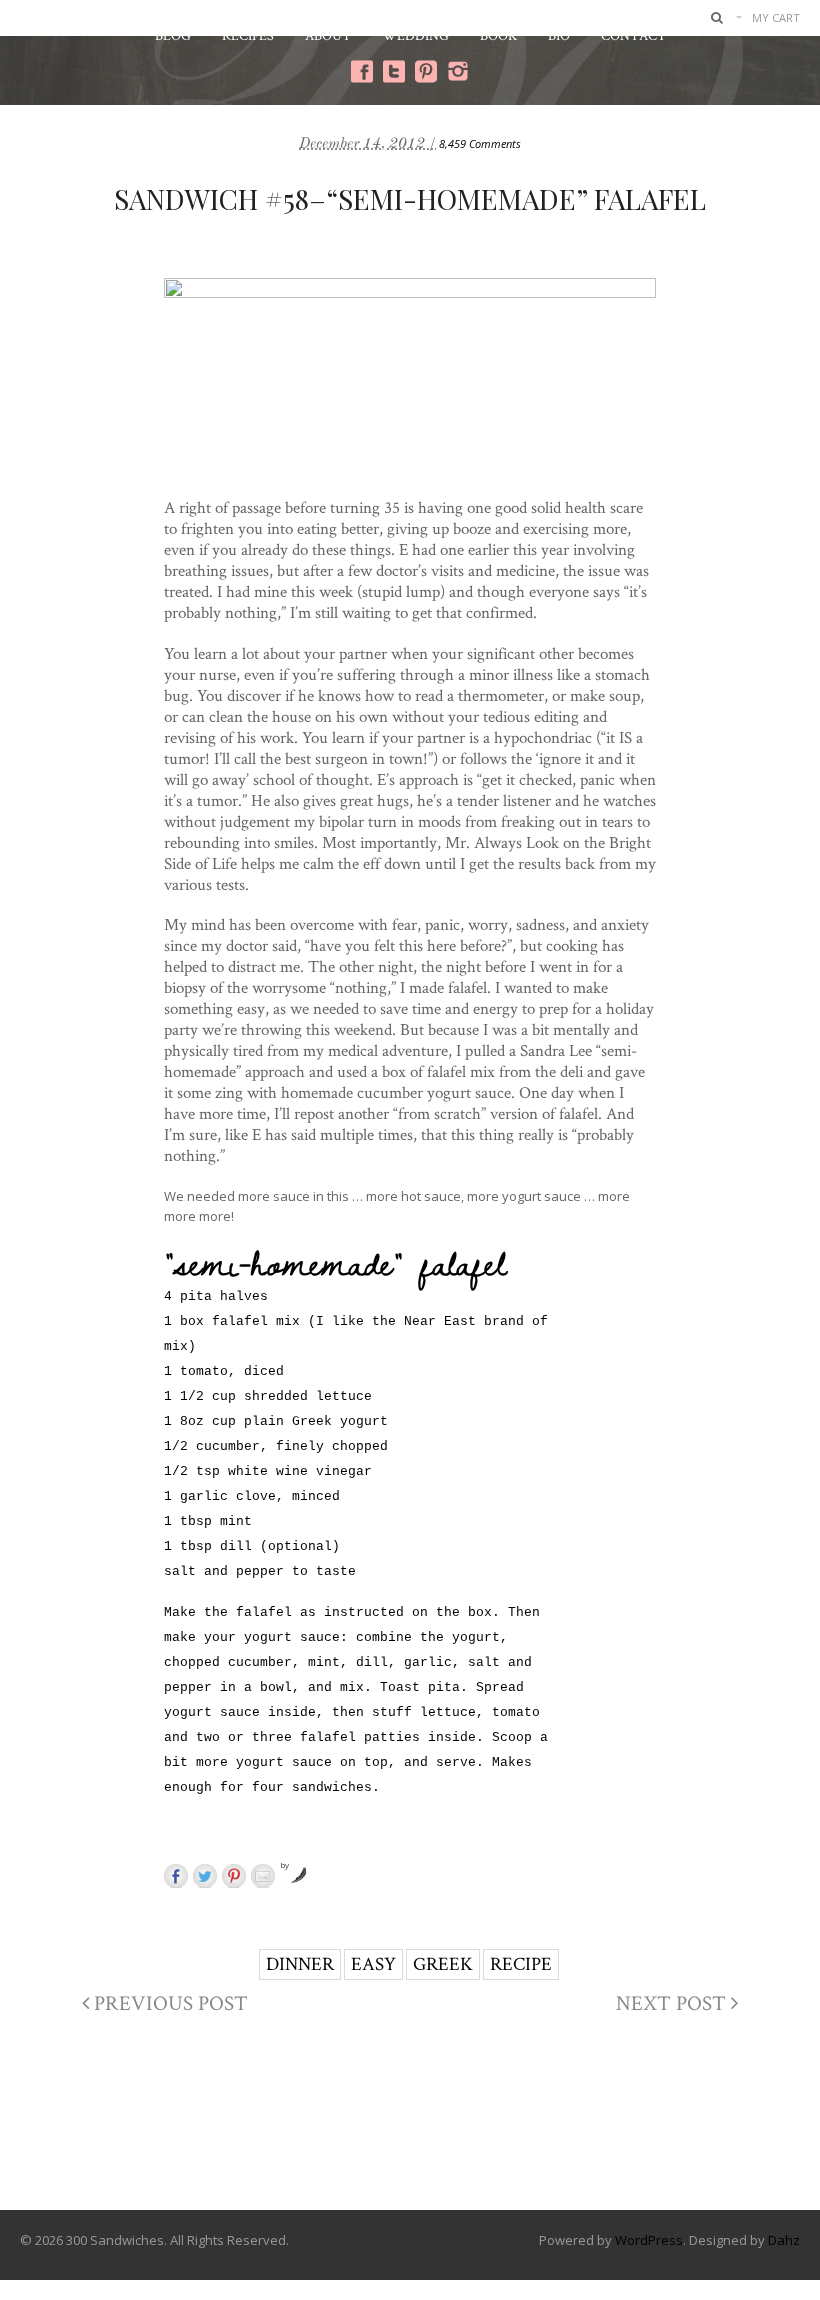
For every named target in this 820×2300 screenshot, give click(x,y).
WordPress (649, 2240)
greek (443, 1963)
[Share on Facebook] (176, 1876)
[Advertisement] (410, 2129)
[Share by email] (263, 1876)
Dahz (784, 2240)
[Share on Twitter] (205, 1876)
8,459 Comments (480, 143)
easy (373, 1963)
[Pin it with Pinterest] (234, 1876)
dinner (300, 1963)
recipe (521, 1963)
